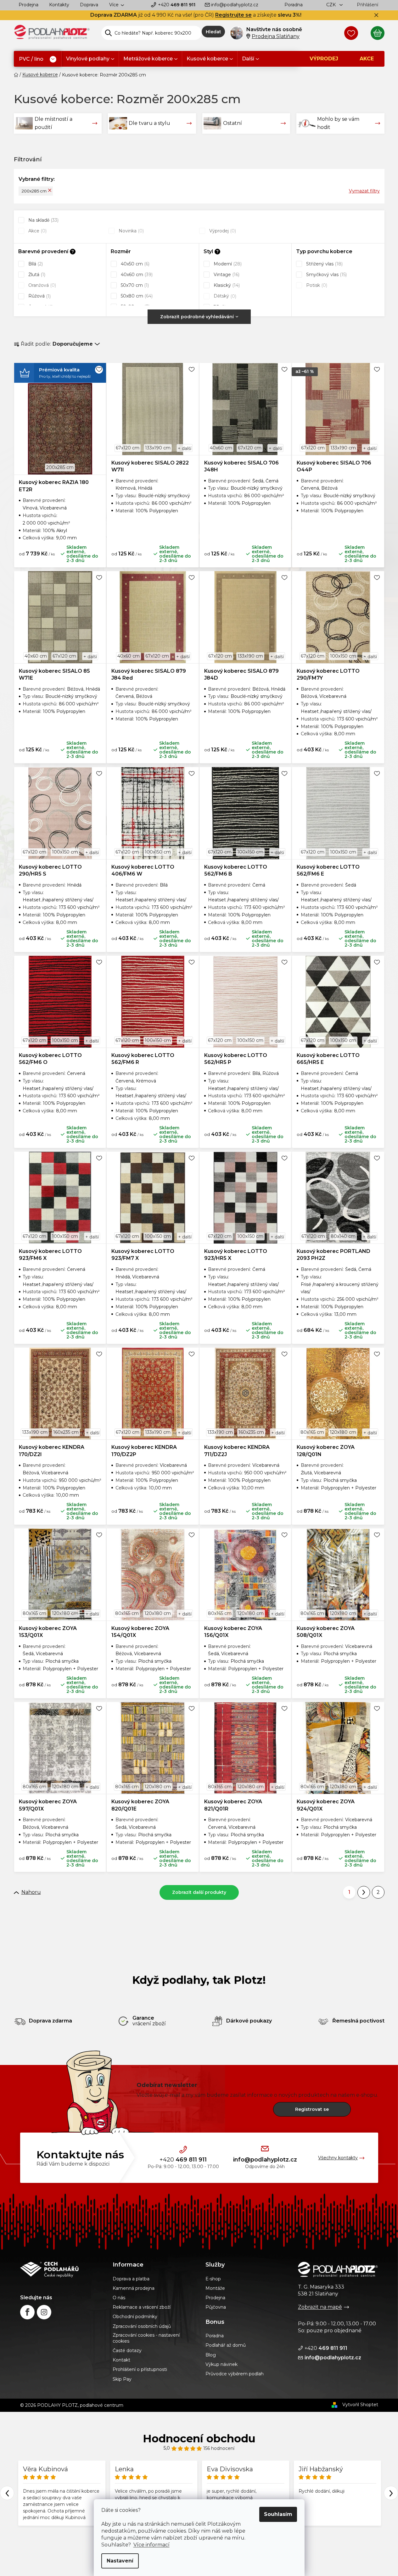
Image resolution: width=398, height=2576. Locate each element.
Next (391, 2493)
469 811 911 (177, 5)
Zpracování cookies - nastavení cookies (146, 2338)
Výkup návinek (221, 2364)
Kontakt (121, 2360)
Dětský (224, 296)
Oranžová (42, 285)
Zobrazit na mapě (320, 2307)
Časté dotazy (127, 2351)
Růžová (39, 296)
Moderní (227, 264)
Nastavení (120, 2561)
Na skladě (43, 220)
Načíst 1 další (199, 1892)
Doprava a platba (131, 2279)
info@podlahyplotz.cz (235, 5)
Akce (37, 231)
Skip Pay (122, 2379)
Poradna (294, 5)
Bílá (35, 264)
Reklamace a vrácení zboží (142, 2307)
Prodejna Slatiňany (276, 36)
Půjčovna (216, 2307)
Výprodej (222, 231)
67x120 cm (128, 448)
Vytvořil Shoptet (360, 2405)
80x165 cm (312, 1432)
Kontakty (59, 5)
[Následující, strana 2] (364, 1892)
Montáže (215, 2288)
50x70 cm (134, 285)
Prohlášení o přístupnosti (140, 2369)
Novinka (131, 231)
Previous (7, 2493)
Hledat (213, 32)
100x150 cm (343, 656)
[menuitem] (38, 59)
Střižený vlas (324, 264)
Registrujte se (233, 15)
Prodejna (28, 5)
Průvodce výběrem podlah (235, 2374)
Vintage (226, 275)
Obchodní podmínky (135, 2317)
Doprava (89, 5)
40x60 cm (136, 275)
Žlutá (36, 275)
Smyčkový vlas (326, 275)
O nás (119, 2298)
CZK (332, 5)
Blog (211, 2355)
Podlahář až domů (226, 2345)
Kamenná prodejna (134, 2288)
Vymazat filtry (364, 191)
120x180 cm (343, 1432)
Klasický (226, 285)
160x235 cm (66, 1432)
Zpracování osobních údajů (142, 2326)
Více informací (151, 2545)
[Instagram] (44, 2312)
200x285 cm (34, 191)
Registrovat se (312, 2109)
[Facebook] (27, 2312)
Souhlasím (278, 2514)
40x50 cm (135, 264)
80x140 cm (343, 1236)
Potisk (316, 285)
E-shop (213, 2279)
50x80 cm (136, 296)
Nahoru (31, 1892)
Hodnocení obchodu (199, 2439)
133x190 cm (158, 448)
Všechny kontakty (338, 2158)
